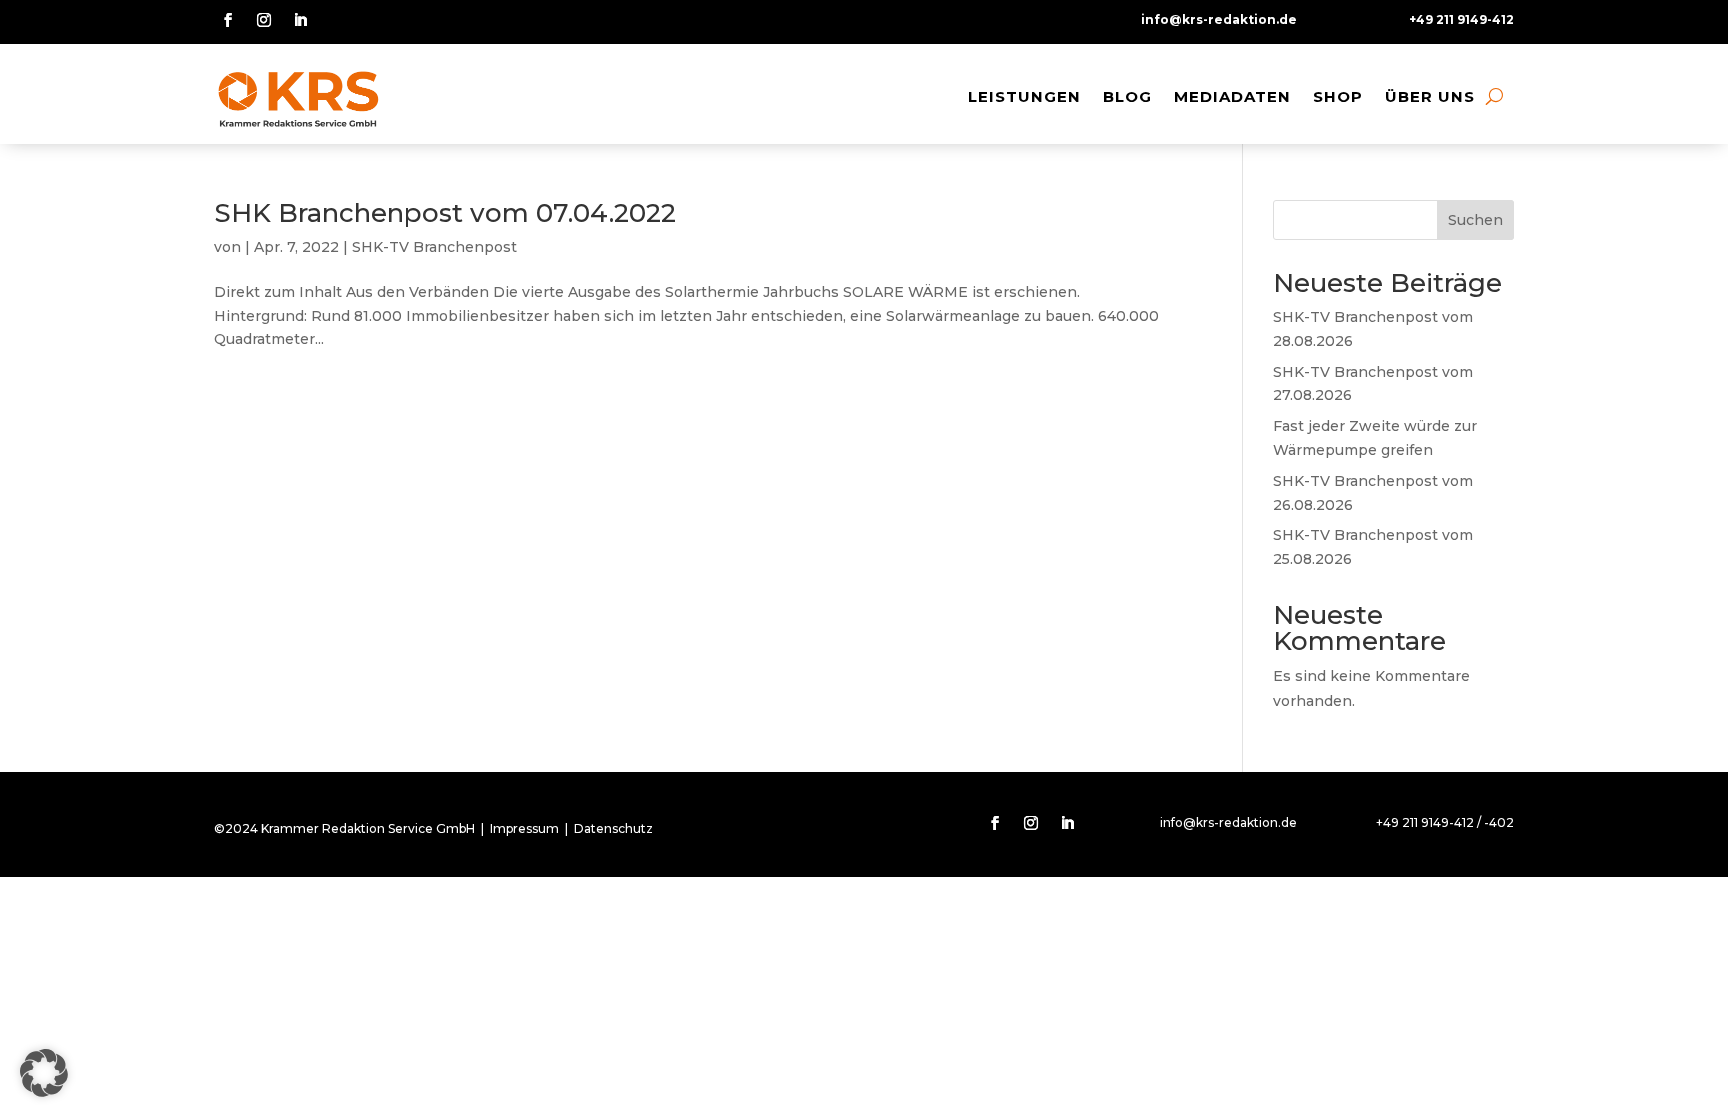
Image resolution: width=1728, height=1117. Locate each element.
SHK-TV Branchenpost (434, 247)
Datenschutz (613, 828)
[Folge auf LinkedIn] (300, 20)
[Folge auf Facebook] (228, 20)
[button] (44, 1073)
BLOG (1127, 96)
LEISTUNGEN (1024, 96)
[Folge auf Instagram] (264, 20)
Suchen (1475, 220)
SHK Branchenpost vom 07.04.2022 (445, 213)
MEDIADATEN (1232, 96)
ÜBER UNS (1430, 96)
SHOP (1338, 96)
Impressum (524, 828)
